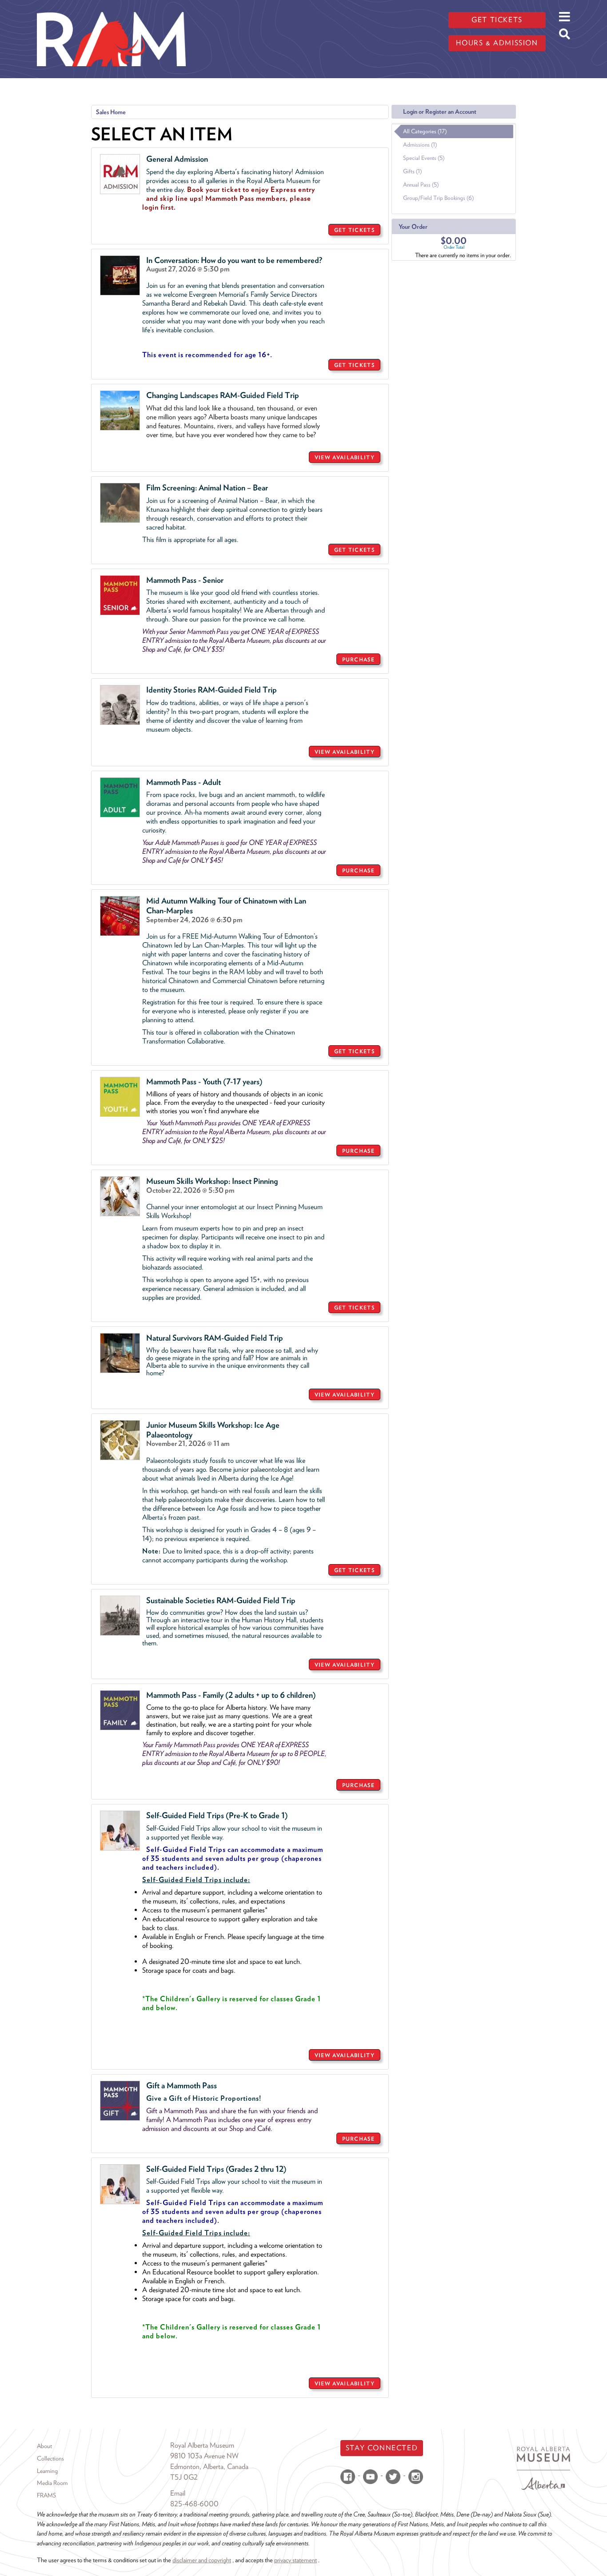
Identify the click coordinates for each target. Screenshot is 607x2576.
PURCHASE (358, 659)
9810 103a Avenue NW (204, 2456)
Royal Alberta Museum (202, 2445)
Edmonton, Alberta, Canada (209, 2467)
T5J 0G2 (184, 2477)
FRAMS (46, 2495)
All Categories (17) (425, 131)
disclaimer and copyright (202, 2560)
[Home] (111, 7)
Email (178, 2493)
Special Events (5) (424, 158)
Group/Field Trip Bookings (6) (438, 198)
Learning (47, 2471)
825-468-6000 (194, 2504)
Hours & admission (497, 43)
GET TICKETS (354, 230)
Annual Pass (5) (421, 185)
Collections (50, 2458)
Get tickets (497, 20)
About (44, 2446)
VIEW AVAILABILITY (345, 457)
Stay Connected (382, 2448)
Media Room (52, 2483)
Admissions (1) (420, 145)
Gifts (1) (412, 171)
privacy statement (296, 2560)
